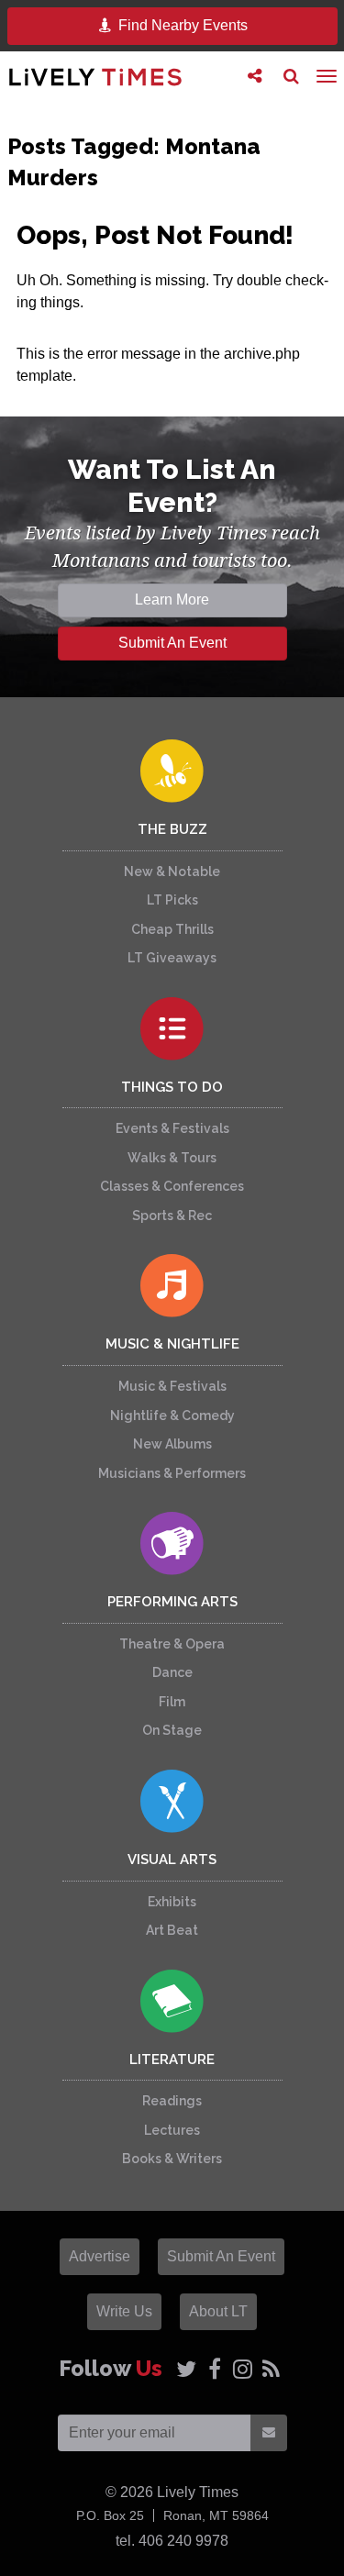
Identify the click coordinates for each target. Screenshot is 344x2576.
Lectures (172, 2130)
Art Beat (172, 1930)
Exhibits (172, 1902)
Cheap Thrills (172, 929)
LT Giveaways (172, 958)
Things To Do (172, 1087)
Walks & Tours (172, 1158)
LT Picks (172, 900)
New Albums (172, 1444)
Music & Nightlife (172, 1344)
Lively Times (95, 77)
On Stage (172, 1730)
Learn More (172, 600)
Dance (172, 1672)
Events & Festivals (172, 1128)
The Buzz (172, 829)
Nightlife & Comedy (172, 1416)
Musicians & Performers (172, 1473)
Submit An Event (172, 643)
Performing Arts (172, 1602)
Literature (172, 2060)
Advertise (100, 2256)
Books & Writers (172, 2159)
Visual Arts (172, 1860)
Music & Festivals (172, 1386)
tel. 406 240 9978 (172, 2541)
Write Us (124, 2311)
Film (172, 1702)
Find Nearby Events (181, 25)
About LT (218, 2311)
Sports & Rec (172, 1216)
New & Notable (172, 872)
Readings (172, 2101)
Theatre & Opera (172, 1644)
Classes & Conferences (172, 1186)
